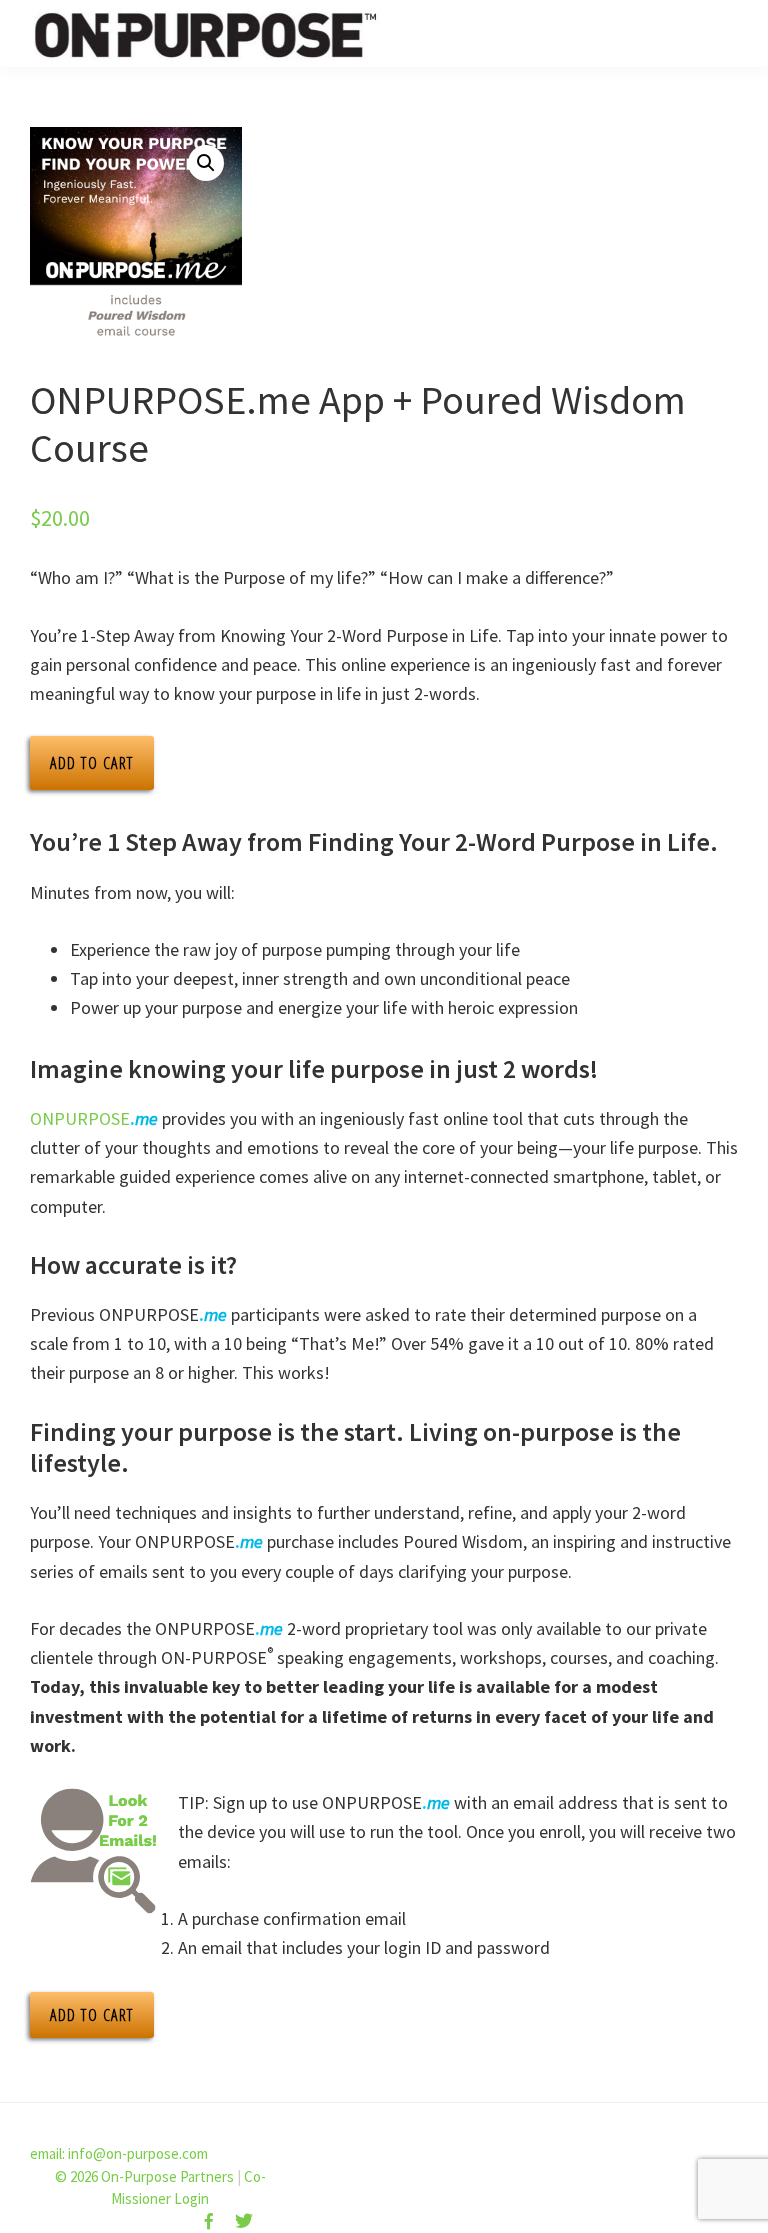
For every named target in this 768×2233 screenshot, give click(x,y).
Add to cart (92, 763)
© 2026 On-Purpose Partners (144, 2176)
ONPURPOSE (94, 1118)
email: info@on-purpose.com (119, 2153)
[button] (206, 163)
